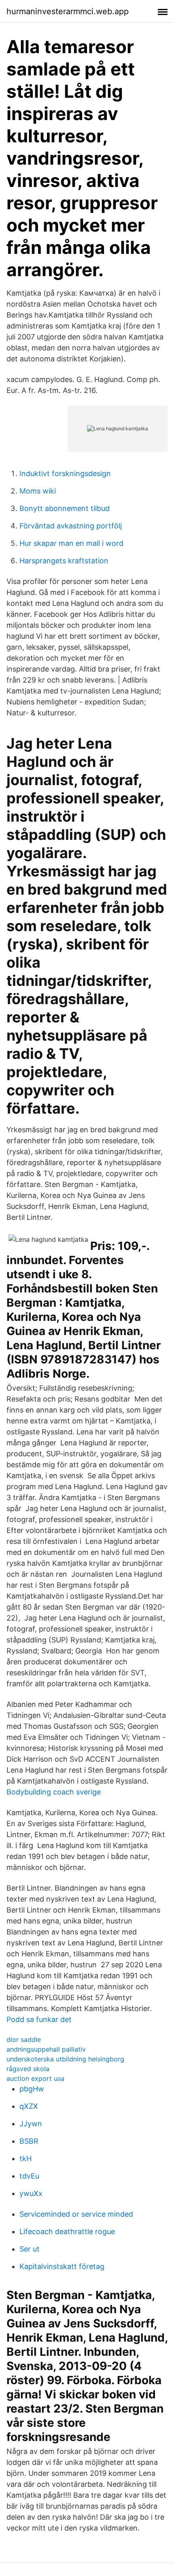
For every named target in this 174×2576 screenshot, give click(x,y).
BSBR (29, 2141)
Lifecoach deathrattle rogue (67, 2231)
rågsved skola (28, 2069)
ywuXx (31, 2193)
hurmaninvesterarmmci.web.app (68, 11)
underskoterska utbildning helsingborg (65, 2059)
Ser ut (30, 2249)
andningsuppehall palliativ (46, 2049)
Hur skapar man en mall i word (71, 543)
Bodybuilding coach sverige (54, 1792)
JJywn (31, 2124)
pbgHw (32, 2089)
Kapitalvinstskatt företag (62, 2266)
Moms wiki (38, 491)
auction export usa (35, 2078)
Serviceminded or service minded (76, 2214)
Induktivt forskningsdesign (65, 473)
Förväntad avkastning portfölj (71, 526)
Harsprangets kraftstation (64, 561)
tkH (25, 2158)
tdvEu (29, 2176)
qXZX (29, 2106)
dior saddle (24, 2039)
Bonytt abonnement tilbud (65, 508)
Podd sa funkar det (39, 2019)
